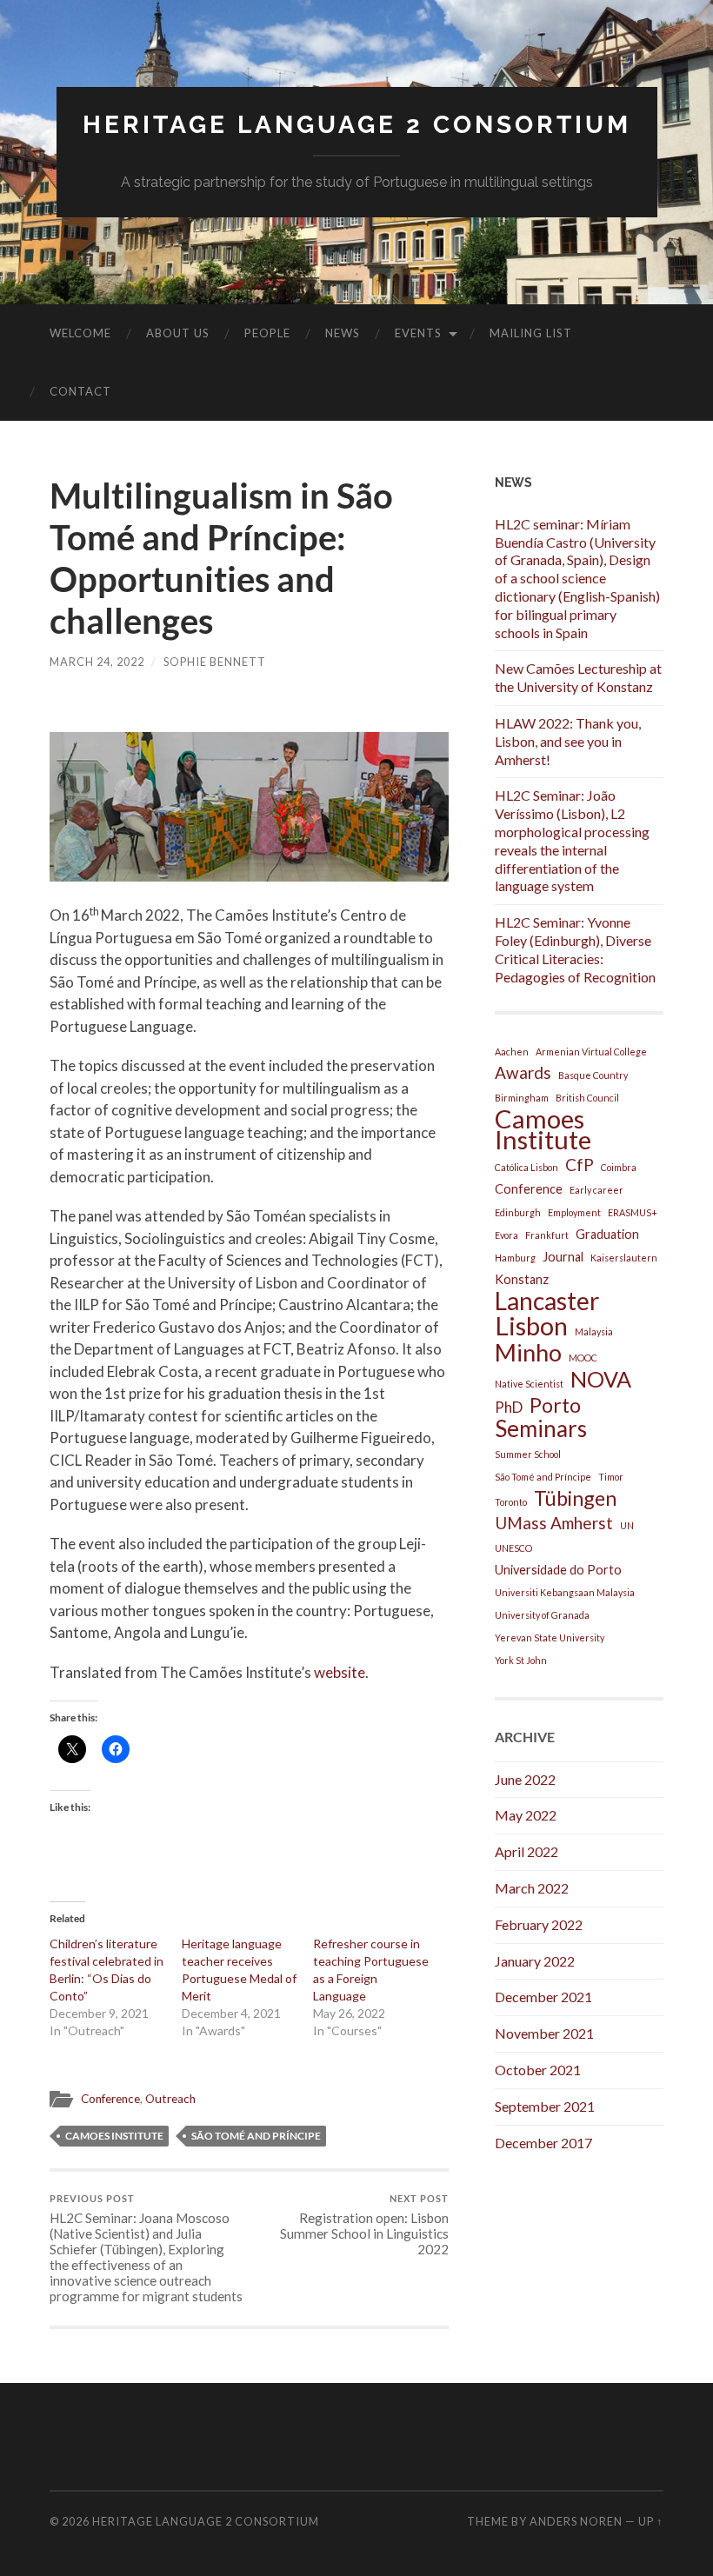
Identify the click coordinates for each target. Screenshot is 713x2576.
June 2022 (525, 1779)
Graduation (607, 1234)
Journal (563, 1257)
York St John (521, 1660)
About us (178, 333)
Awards (523, 1072)
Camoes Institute (114, 2136)
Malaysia (594, 1331)
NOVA (601, 1379)
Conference (110, 2099)
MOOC (583, 1358)
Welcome (80, 333)
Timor (611, 1477)
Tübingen (575, 1498)
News (343, 333)
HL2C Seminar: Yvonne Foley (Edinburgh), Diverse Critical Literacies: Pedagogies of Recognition (575, 949)
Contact (80, 391)
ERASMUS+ (633, 1212)
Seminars (541, 1428)
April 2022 (526, 1851)
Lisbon (531, 1326)
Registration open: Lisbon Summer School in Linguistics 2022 (364, 2225)
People (267, 333)
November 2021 (544, 2033)
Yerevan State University (550, 1637)
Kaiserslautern (624, 1258)
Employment (574, 1212)
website (340, 1672)
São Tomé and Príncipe (256, 2136)
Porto (555, 1405)
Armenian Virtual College (591, 1052)
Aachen (512, 1052)
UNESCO (513, 1548)
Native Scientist (529, 1384)
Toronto (511, 1502)
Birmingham (522, 1098)
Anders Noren (576, 2521)
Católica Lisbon (526, 1167)
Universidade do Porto (558, 1570)
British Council (587, 1098)
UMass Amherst (554, 1523)
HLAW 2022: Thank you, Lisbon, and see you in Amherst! (568, 741)
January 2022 (535, 1961)
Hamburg (515, 1258)
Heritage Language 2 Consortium (357, 125)
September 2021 (545, 2106)
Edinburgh (518, 1212)
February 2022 (539, 1924)
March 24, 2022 (97, 662)
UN (627, 1525)
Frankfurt (547, 1235)
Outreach (170, 2099)
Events (418, 333)
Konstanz (522, 1279)
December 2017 (543, 2143)
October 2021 (538, 2070)
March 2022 (532, 1888)
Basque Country (593, 1075)
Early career (596, 1190)
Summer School (528, 1454)
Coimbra (619, 1167)
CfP (580, 1165)
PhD (509, 1407)
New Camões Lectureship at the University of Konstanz (578, 677)
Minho (528, 1353)
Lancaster (547, 1301)
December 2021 (543, 1997)
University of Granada (542, 1615)
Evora (506, 1235)
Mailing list (531, 333)
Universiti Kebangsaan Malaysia (565, 1592)
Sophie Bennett (215, 662)
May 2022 (526, 1815)
